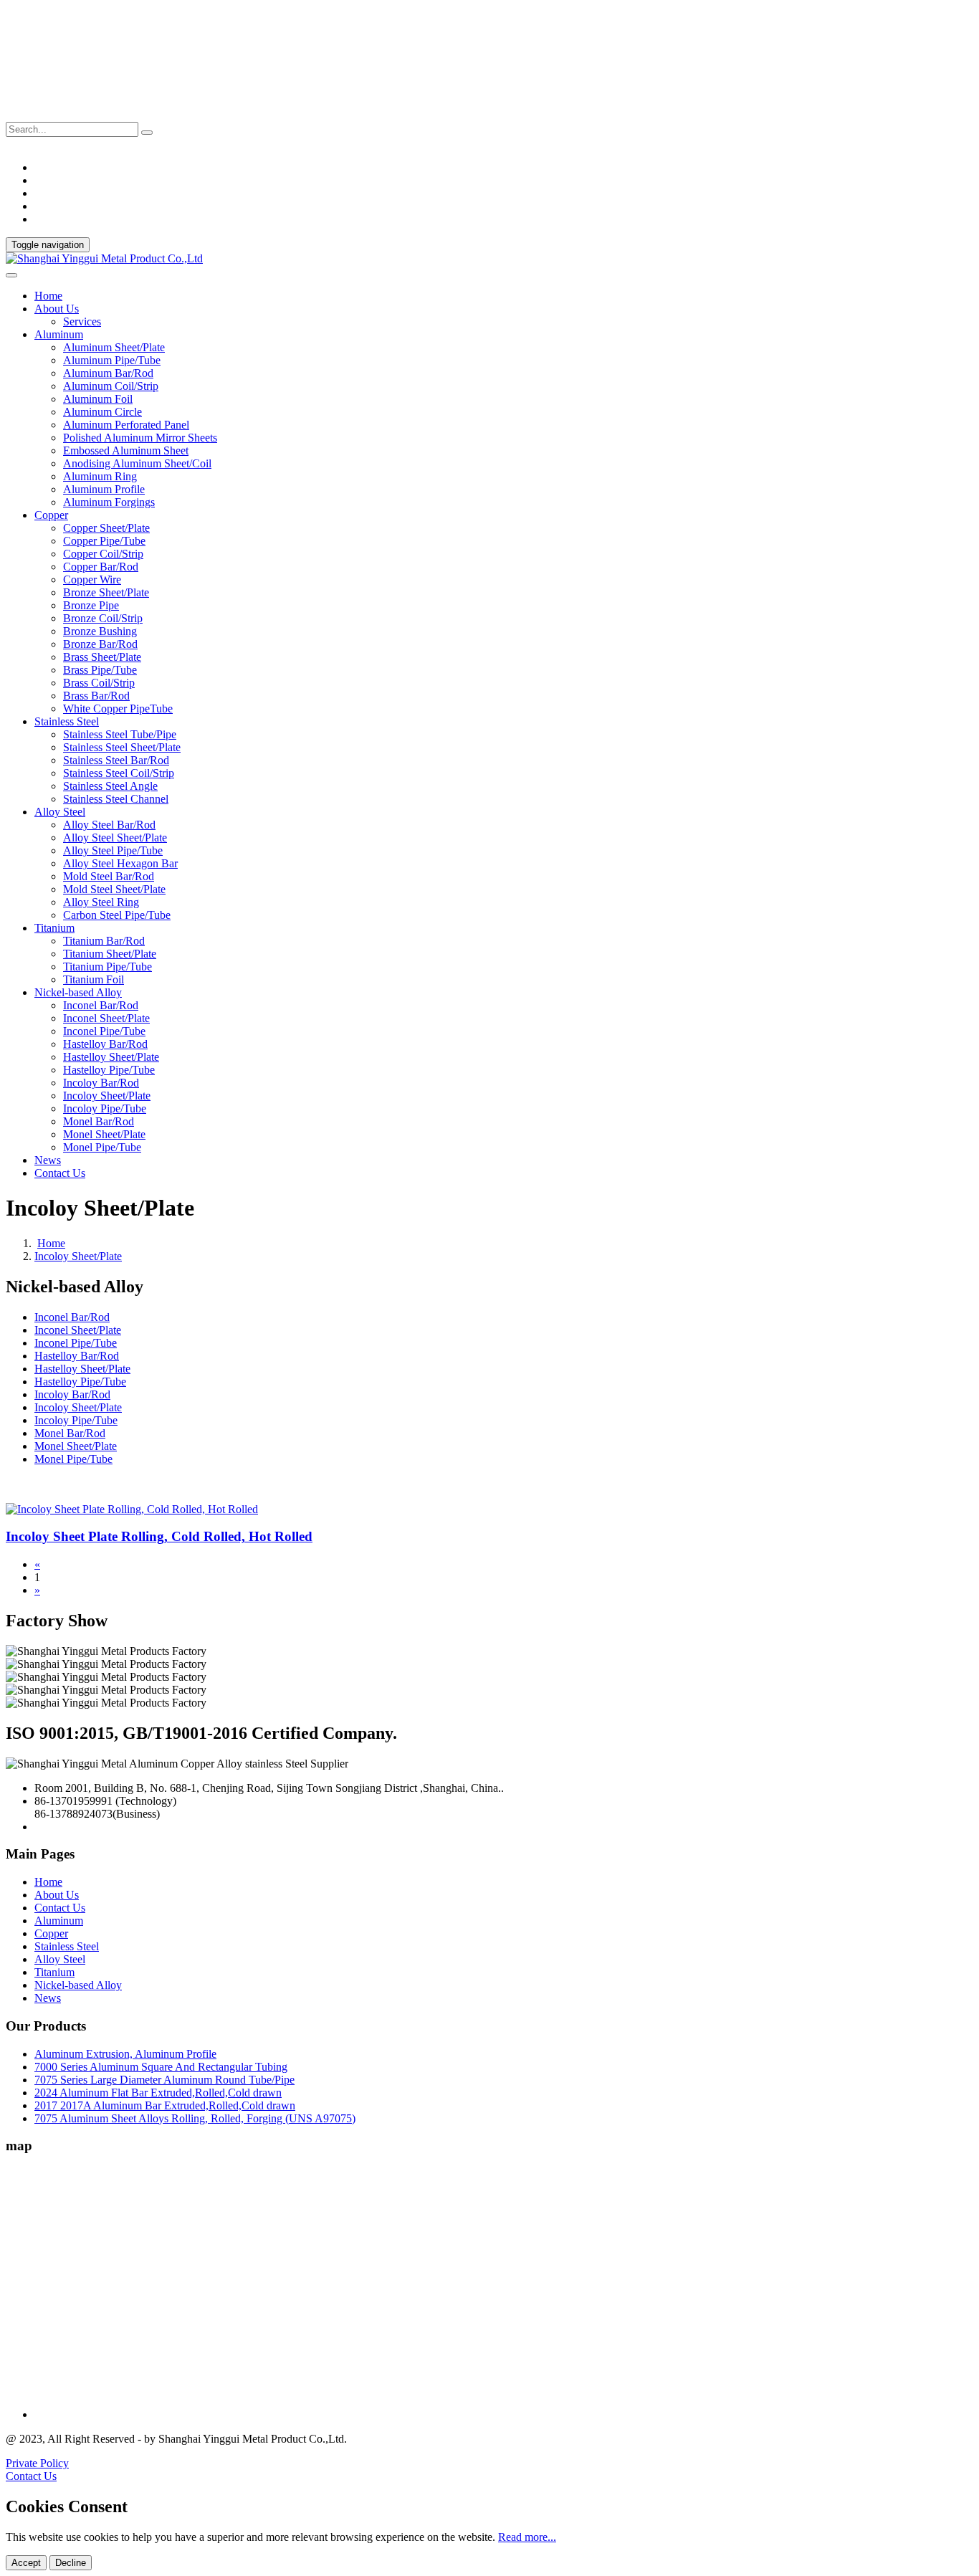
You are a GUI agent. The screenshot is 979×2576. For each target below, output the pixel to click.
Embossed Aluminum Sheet (126, 450)
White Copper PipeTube (118, 709)
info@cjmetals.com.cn (56, 115)
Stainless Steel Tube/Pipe (120, 734)
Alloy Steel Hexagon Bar (120, 863)
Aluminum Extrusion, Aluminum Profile (125, 2054)
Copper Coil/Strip (103, 554)
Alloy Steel (60, 1959)
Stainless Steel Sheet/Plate (122, 747)
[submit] (147, 133)
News (48, 1160)
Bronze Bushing (100, 631)
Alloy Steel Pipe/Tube (113, 850)
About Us (57, 1895)
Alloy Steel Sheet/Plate (115, 838)
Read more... (527, 2537)
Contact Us (60, 1173)
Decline (71, 2563)
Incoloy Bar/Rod (101, 1083)
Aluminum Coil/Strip (111, 386)
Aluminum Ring (100, 476)
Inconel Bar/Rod (101, 1005)
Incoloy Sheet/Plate (107, 1096)
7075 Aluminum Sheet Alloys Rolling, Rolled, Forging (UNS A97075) (195, 2118)
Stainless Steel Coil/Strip (119, 773)
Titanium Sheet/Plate (110, 954)
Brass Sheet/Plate (102, 657)
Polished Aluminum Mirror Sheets (140, 438)
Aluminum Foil (98, 399)
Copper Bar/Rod (101, 567)
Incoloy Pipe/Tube (105, 1108)
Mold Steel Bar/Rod (109, 876)
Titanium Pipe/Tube (108, 967)
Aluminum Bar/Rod (108, 373)
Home (48, 296)
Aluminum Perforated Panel (126, 425)
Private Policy (37, 2463)
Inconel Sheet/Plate (106, 1018)
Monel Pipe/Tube (102, 1147)
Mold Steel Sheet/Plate (114, 889)
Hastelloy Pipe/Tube (109, 1070)
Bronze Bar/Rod (100, 644)
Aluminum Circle (102, 412)
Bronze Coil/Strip (103, 618)
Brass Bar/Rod (96, 696)
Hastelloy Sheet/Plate (111, 1057)
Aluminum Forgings (109, 502)
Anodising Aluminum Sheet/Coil (137, 463)
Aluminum (59, 1921)
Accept (26, 2563)
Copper (51, 1933)
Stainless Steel (67, 1946)
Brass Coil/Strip (99, 683)
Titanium (54, 1972)
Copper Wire (92, 579)
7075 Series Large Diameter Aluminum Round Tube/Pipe (164, 2080)
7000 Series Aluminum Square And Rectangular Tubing (161, 2067)
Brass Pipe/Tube (100, 670)
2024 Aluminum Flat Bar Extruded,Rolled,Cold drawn (158, 2093)
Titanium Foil (94, 979)
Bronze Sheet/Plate (106, 592)
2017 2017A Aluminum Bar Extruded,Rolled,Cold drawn (165, 2105)
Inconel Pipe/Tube (104, 1031)
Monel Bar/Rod (99, 1121)
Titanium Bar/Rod (104, 941)
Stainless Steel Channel (116, 799)
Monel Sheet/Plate (104, 1134)
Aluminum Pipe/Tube (112, 360)
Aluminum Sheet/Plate (114, 347)
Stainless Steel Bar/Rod (116, 760)
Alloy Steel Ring (101, 902)
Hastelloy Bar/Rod (105, 1044)
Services (82, 321)
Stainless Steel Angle (110, 786)
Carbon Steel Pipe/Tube (117, 915)
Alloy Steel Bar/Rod (109, 825)
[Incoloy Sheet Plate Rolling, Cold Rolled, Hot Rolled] (132, 1509)
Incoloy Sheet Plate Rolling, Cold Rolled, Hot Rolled (159, 1536)
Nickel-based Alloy (78, 1985)
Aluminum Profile (104, 489)
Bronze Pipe (91, 605)
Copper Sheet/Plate (106, 528)
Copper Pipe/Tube (104, 541)
